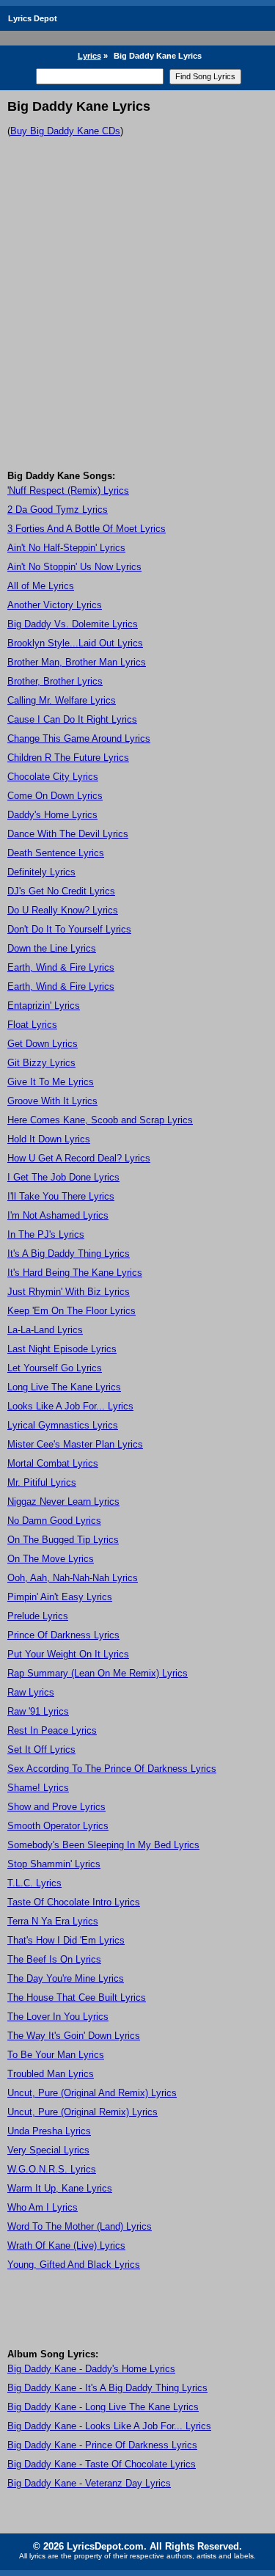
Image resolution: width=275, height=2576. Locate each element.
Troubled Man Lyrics (51, 2074)
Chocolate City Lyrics (53, 777)
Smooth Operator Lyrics (58, 1826)
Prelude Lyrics (38, 1616)
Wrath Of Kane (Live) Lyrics (66, 2245)
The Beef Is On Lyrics (54, 1959)
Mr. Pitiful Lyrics (42, 1482)
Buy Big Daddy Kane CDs (65, 131)
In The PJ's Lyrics (46, 1234)
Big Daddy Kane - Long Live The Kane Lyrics (103, 2407)
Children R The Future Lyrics (68, 758)
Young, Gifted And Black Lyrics (74, 2265)
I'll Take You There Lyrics (61, 1196)
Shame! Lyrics (38, 1788)
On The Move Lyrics (51, 1559)
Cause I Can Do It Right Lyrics (72, 719)
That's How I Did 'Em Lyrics (66, 1940)
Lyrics (89, 56)
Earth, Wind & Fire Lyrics (61, 967)
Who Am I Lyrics (43, 2207)
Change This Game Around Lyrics (79, 738)
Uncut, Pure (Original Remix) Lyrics (82, 2112)
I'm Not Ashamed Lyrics (58, 1215)
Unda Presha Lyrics (49, 2131)
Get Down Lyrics (43, 1044)
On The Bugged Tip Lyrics (63, 1540)
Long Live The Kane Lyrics (64, 1387)
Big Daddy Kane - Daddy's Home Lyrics (91, 2369)
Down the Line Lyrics (52, 948)
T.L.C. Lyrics (34, 1883)
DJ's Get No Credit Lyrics (61, 891)
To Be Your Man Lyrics (56, 2055)
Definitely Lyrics (41, 872)
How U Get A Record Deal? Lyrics (79, 1158)
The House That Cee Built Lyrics (77, 1997)
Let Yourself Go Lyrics (55, 1368)
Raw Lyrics (31, 1692)
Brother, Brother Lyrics (55, 681)
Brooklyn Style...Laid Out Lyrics (75, 643)
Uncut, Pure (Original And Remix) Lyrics (92, 2093)
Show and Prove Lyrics (56, 1807)
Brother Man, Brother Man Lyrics (77, 662)
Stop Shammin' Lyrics (54, 1864)
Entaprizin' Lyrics (44, 1006)
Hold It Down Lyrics (49, 1139)
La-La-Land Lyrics (45, 1330)
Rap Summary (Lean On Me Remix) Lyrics (98, 1673)
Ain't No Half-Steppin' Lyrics (66, 548)
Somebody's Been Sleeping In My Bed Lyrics (103, 1845)
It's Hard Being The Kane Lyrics (75, 1273)
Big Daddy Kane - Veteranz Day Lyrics (89, 2483)
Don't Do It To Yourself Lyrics (69, 929)
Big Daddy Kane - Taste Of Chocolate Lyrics (102, 2464)
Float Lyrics (32, 1025)
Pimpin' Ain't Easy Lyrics (60, 1597)
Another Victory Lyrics (55, 605)
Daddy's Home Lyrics (52, 815)
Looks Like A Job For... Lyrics (70, 1406)
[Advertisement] (137, 325)
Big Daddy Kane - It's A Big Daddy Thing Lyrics (107, 2388)
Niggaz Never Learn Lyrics (63, 1502)
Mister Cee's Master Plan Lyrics (75, 1444)
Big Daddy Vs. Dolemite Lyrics (73, 624)
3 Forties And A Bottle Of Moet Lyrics (87, 529)
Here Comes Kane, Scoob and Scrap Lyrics (100, 1120)
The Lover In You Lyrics (58, 2017)
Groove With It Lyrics (52, 1101)
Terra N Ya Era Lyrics (53, 1921)
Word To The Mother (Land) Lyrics (80, 2226)
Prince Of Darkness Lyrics (63, 1635)
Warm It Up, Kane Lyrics (60, 2188)
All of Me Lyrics (41, 586)
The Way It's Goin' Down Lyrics (74, 2036)
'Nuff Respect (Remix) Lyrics (68, 490)
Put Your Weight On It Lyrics (68, 1654)
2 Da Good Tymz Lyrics (58, 510)
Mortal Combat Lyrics (53, 1463)
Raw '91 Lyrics (38, 1711)
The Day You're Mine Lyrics (66, 1978)
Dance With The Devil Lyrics (68, 834)
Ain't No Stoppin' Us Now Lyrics (74, 567)
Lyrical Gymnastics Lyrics (63, 1425)
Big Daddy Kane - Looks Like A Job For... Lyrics (109, 2426)
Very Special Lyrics (48, 2150)
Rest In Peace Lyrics (52, 1730)
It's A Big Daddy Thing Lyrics (69, 1254)
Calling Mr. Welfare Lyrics (62, 700)
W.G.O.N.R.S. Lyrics (52, 2169)
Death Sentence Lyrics (56, 853)
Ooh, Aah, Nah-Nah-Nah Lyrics (73, 1578)
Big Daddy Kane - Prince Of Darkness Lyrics (102, 2445)
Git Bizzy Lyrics (41, 1063)
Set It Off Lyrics (41, 1749)
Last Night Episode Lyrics (62, 1349)
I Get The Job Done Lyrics (63, 1177)
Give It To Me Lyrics (51, 1082)
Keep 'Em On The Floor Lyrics (71, 1311)
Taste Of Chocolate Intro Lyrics (74, 1902)
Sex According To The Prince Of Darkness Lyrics (112, 1769)
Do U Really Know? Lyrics (63, 910)
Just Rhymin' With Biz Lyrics (69, 1292)
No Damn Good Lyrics (54, 1521)
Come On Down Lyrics (55, 796)
